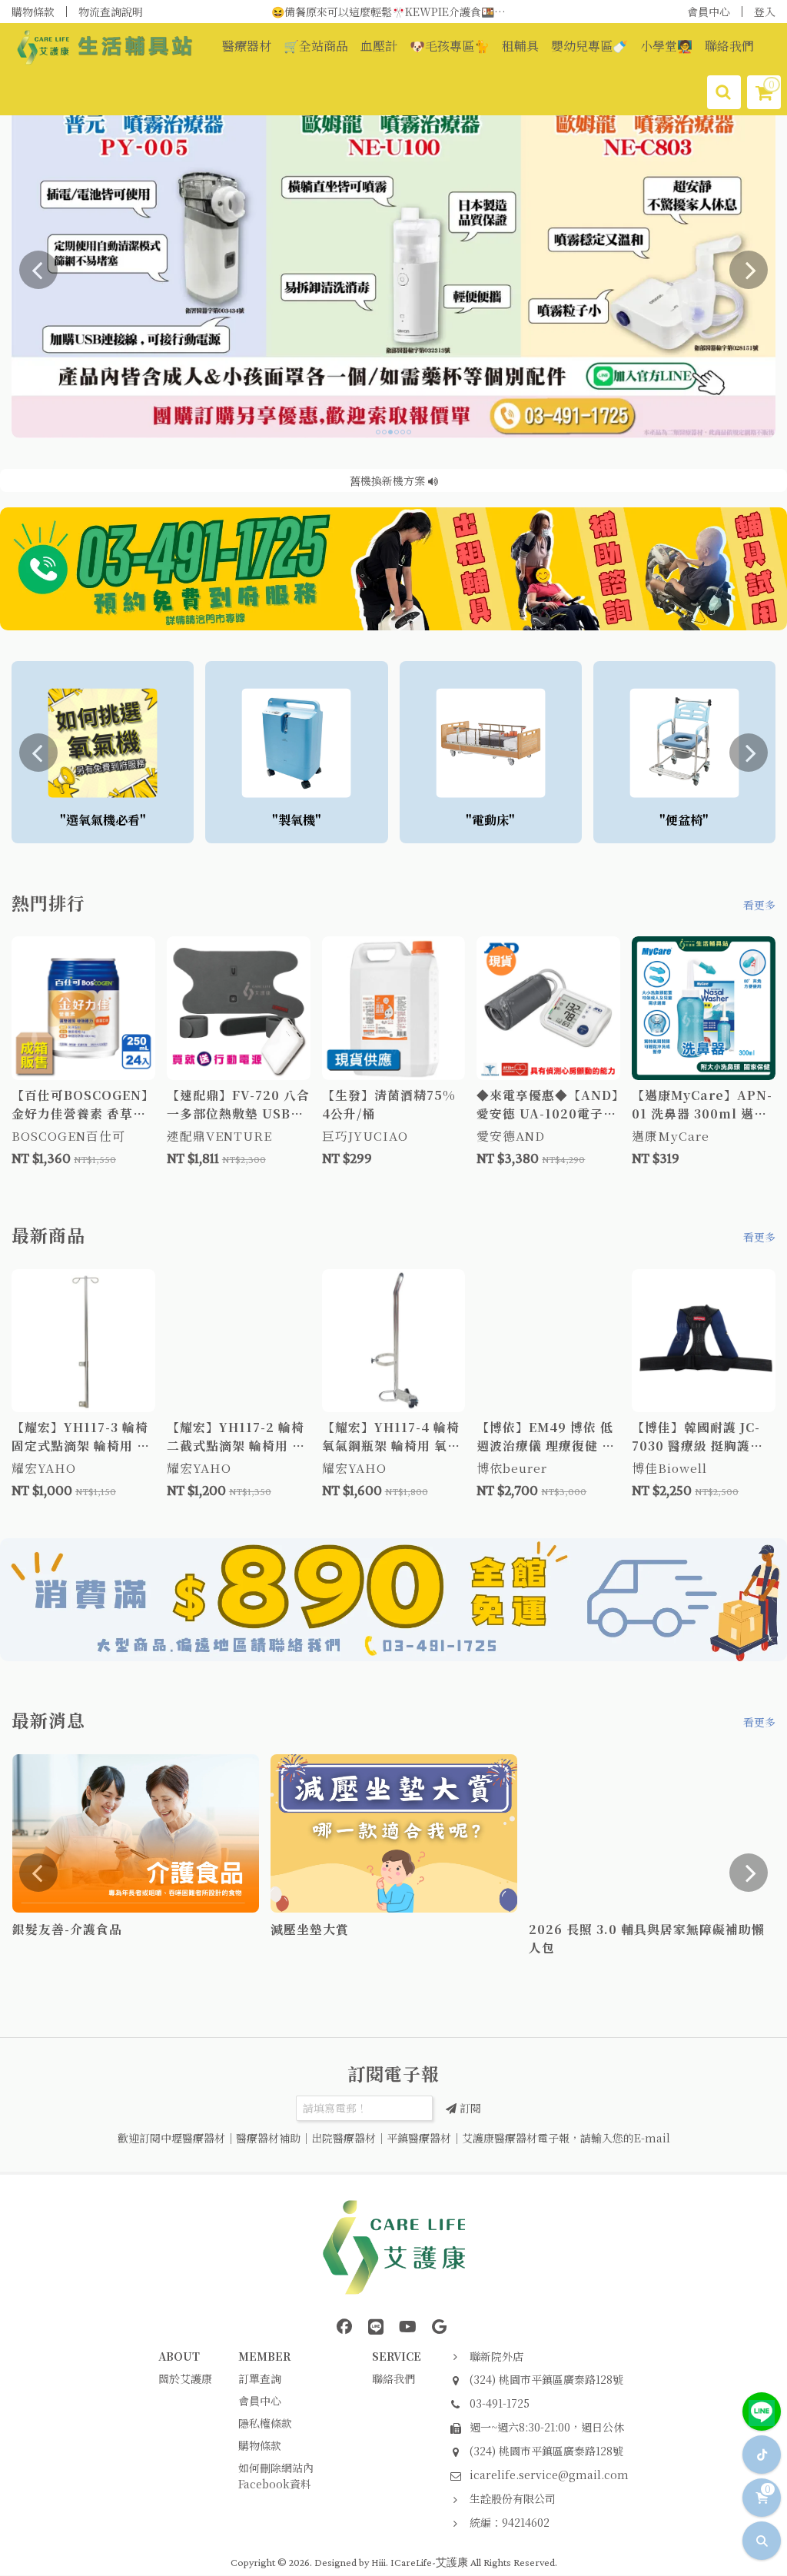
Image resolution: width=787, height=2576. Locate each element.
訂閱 (469, 2108)
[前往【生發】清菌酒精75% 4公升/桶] (394, 1008)
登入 (765, 12)
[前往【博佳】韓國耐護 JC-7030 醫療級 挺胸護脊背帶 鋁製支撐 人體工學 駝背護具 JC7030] (704, 1341)
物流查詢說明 (111, 12)
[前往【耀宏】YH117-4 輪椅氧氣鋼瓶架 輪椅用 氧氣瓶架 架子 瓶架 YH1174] (394, 1341)
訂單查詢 (260, 2378)
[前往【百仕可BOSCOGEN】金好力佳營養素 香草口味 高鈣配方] (83, 1008)
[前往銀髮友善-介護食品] (136, 1834)
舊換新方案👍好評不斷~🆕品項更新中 (393, 12)
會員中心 (709, 12)
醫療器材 (247, 46)
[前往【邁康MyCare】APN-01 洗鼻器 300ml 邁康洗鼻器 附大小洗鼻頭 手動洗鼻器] (704, 1008)
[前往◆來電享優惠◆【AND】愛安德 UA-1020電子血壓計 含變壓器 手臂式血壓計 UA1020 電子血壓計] (548, 1008)
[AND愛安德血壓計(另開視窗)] (393, 269)
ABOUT (179, 2356)
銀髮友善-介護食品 (389, 480)
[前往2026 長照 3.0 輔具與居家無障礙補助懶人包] (652, 1834)
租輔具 (520, 46)
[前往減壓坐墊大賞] (394, 1834)
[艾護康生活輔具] (393, 1600)
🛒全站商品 (316, 46)
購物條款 (33, 12)
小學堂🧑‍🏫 (666, 46)
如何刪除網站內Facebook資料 (276, 2476)
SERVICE (397, 2356)
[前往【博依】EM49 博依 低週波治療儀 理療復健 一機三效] (548, 1341)
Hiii (379, 2562)
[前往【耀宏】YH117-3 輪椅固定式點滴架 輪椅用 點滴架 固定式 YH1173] (83, 1341)
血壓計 (379, 46)
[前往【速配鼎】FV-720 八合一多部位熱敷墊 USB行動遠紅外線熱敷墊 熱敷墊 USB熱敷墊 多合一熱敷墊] (239, 1008)
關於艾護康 (185, 2378)
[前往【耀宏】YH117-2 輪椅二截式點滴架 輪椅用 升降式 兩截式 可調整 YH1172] (239, 1341)
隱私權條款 (265, 2423)
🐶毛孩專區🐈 (450, 46)
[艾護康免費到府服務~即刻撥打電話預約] (393, 569)
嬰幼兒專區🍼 (589, 46)
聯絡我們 (729, 46)
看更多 (759, 905)
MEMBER (264, 2356)
